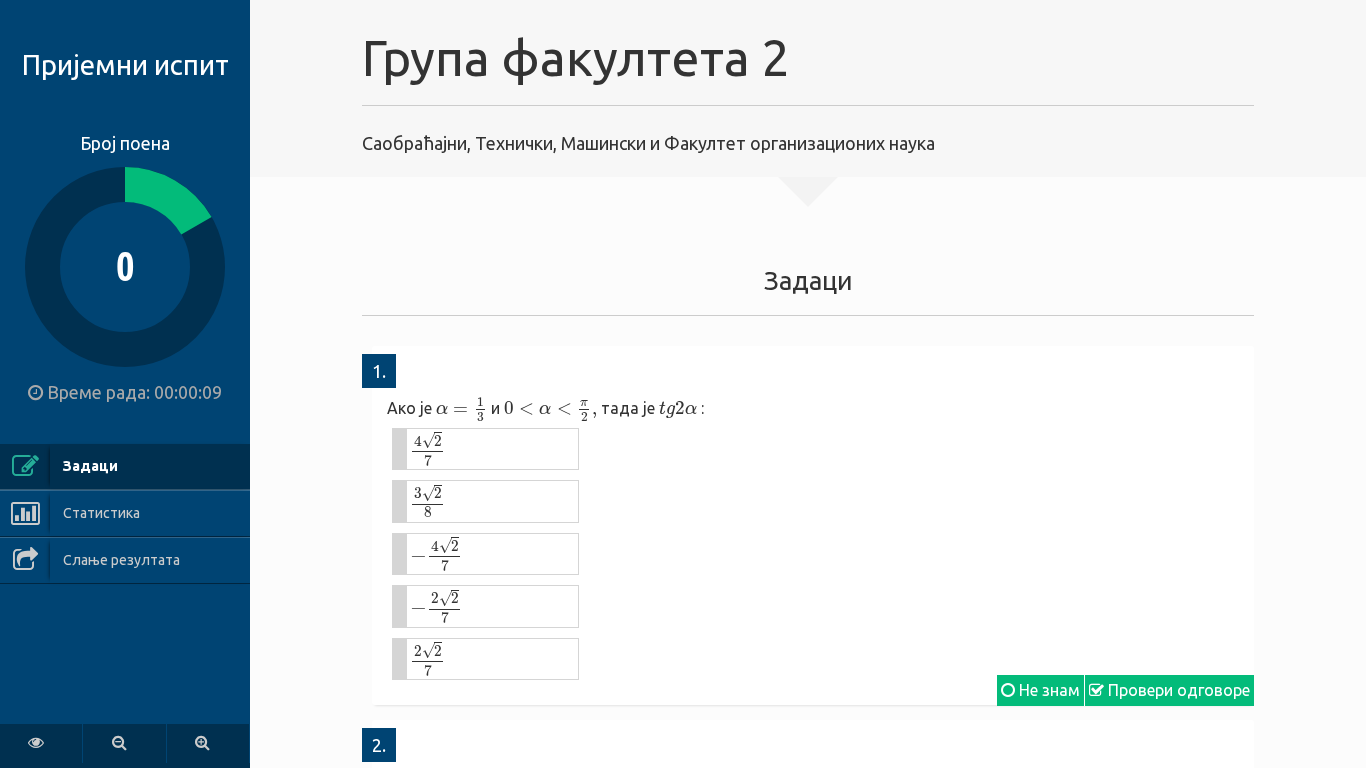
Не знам (1047, 690)
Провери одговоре (1177, 690)
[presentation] (461, 409)
